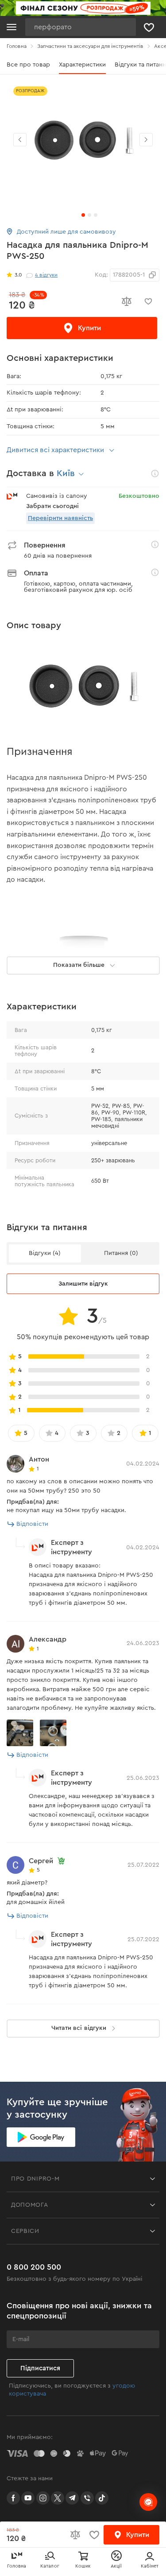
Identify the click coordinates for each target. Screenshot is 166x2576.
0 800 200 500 (34, 2267)
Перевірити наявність (60, 518)
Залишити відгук (83, 1284)
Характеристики (82, 65)
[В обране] (148, 301)
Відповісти (32, 1524)
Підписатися (40, 2368)
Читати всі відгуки (79, 2028)
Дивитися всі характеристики (55, 450)
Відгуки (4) (45, 1253)
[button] (146, 140)
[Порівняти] (126, 301)
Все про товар (28, 65)
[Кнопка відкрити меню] (12, 27)
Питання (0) (121, 1253)
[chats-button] (148, 2502)
